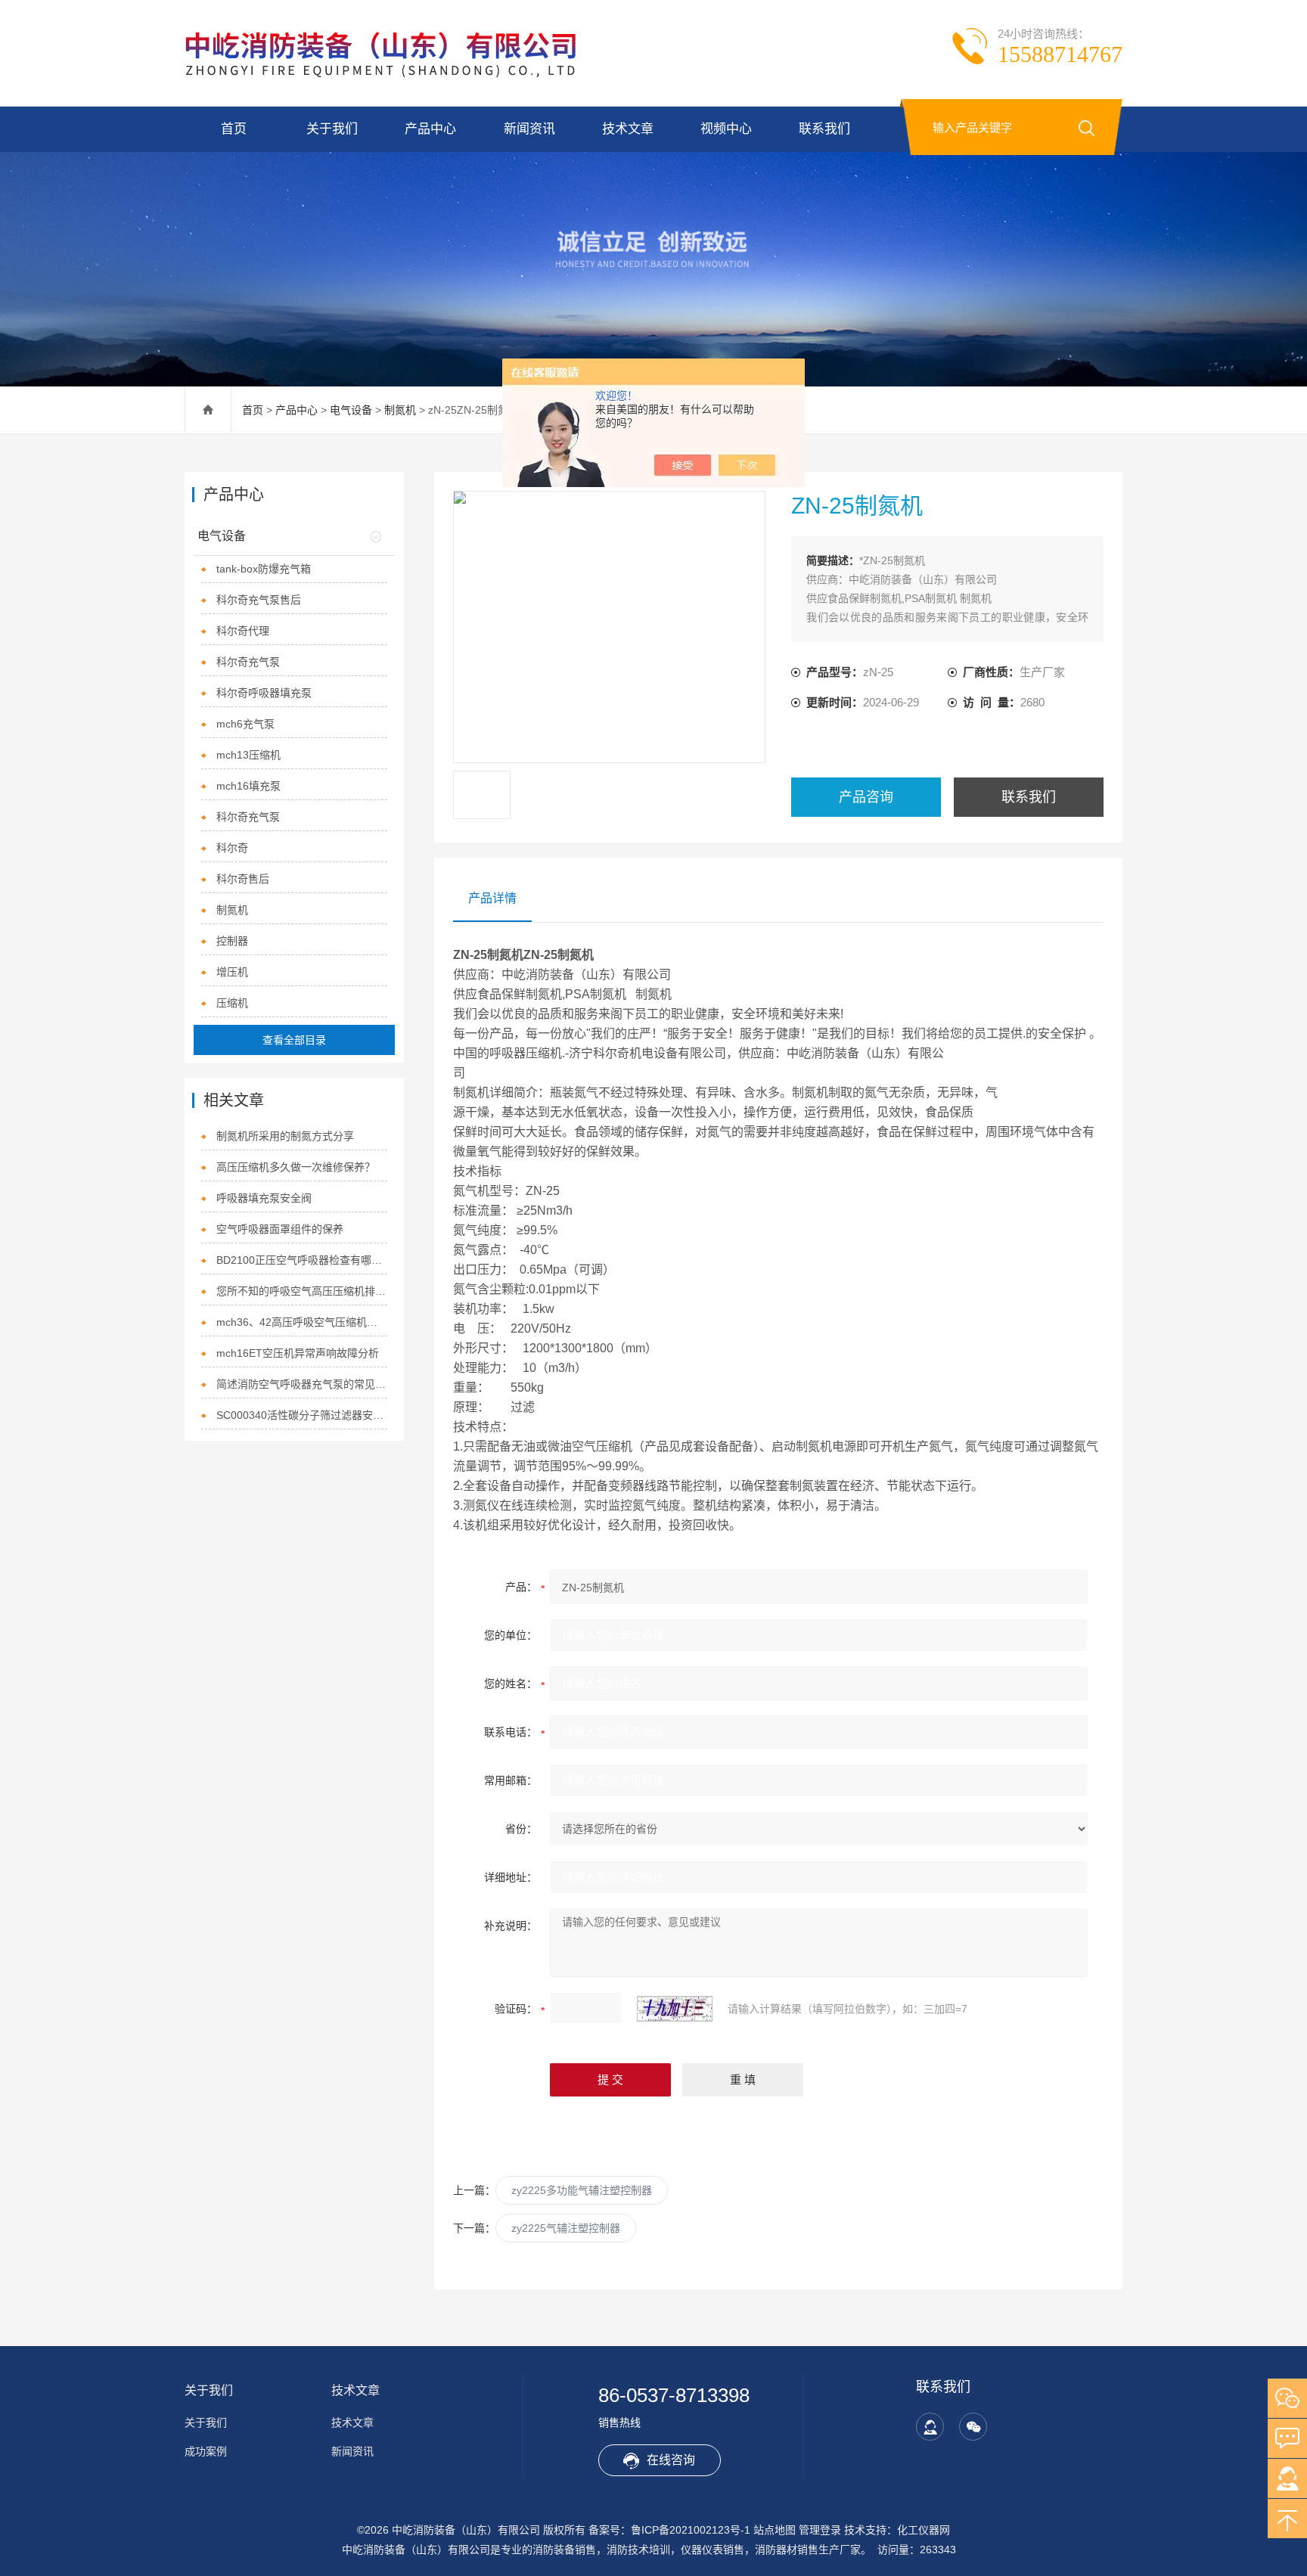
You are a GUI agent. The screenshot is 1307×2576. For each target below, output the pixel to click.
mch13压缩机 (248, 755)
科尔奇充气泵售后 (259, 600)
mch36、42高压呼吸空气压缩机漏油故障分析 (302, 1322)
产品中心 (430, 129)
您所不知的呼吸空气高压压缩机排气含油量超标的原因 (302, 1291)
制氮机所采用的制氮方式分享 (285, 1136)
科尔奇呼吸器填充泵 (264, 693)
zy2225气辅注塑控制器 (566, 2228)
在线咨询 (671, 2460)
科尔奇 (232, 848)
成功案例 (206, 2451)
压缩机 (232, 1003)
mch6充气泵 (245, 724)
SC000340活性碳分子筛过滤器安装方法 (302, 1415)
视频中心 (726, 129)
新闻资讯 (529, 129)
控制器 (232, 941)
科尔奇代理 (243, 631)
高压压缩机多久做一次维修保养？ (296, 1167)
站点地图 (775, 2530)
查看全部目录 (294, 1040)
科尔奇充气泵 (248, 662)
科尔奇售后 (243, 879)
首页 (234, 129)
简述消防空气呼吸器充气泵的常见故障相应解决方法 (302, 1384)
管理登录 (820, 2530)
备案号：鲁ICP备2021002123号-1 (669, 2530)
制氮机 (400, 410)
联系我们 (824, 129)
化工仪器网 (924, 2530)
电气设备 (351, 410)
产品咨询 (866, 797)
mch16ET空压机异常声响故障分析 (298, 1353)
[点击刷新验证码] (675, 2009)
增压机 (232, 972)
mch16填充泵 (248, 786)
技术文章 (628, 129)
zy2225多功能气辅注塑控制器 (582, 2190)
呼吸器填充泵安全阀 (264, 1198)
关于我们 (332, 129)
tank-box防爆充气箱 (264, 569)
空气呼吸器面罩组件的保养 (280, 1229)
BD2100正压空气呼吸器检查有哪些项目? (302, 1260)
